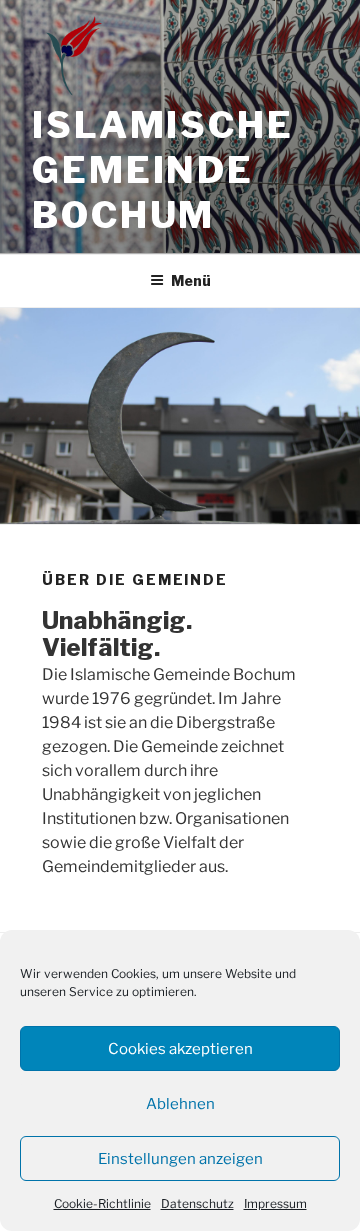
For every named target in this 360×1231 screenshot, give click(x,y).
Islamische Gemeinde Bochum (163, 170)
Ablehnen (180, 1104)
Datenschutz (197, 1203)
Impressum (275, 1203)
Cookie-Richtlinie (102, 1203)
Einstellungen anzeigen (180, 1159)
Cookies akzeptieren (180, 1049)
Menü (191, 280)
